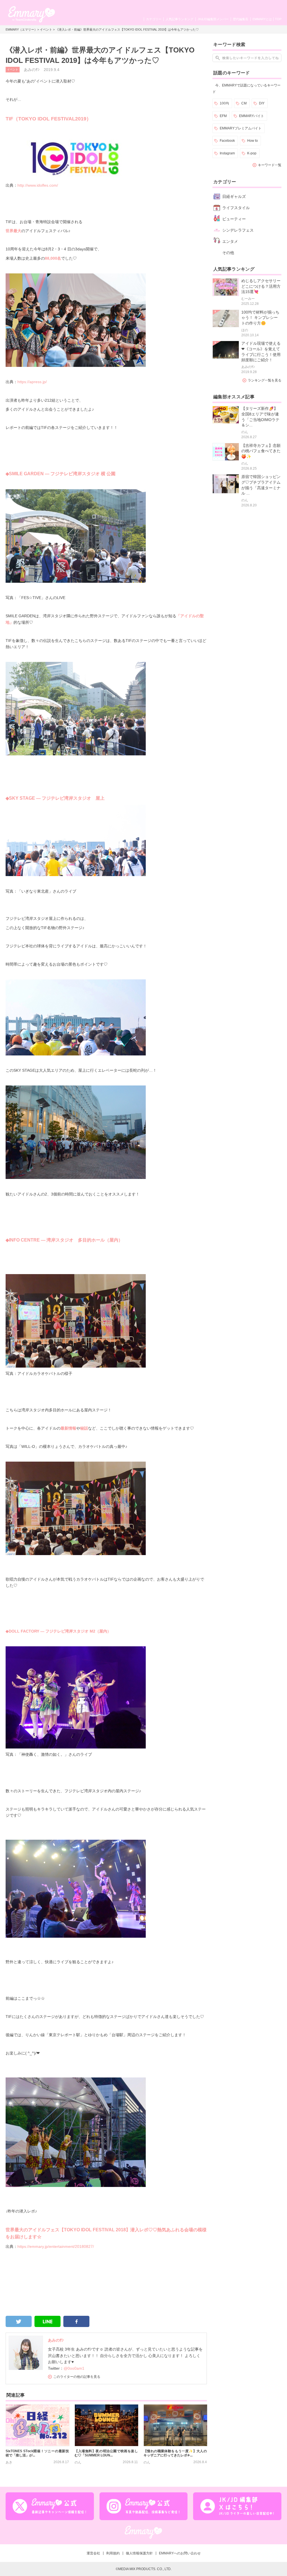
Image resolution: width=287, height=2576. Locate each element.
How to (253, 141)
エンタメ (230, 241)
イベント (46, 29)
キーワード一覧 (270, 165)
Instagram (227, 153)
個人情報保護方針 (139, 2553)
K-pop (252, 153)
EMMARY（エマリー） (21, 29)
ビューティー (234, 219)
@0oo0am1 (74, 2368)
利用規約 (113, 2553)
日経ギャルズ (234, 196)
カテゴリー (154, 19)
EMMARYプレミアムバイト (241, 128)
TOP (278, 19)
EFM (223, 116)
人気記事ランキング (180, 19)
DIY (262, 103)
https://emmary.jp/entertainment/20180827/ (56, 2246)
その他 (228, 253)
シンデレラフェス (238, 230)
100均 (224, 103)
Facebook (227, 141)
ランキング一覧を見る (265, 380)
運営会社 (93, 2553)
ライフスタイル (236, 208)
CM (244, 103)
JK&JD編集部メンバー (213, 19)
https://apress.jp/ (32, 382)
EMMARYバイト (252, 116)
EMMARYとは (262, 19)
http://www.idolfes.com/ (38, 185)
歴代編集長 (241, 19)
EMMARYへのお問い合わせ (180, 2553)
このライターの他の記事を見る (77, 2377)
